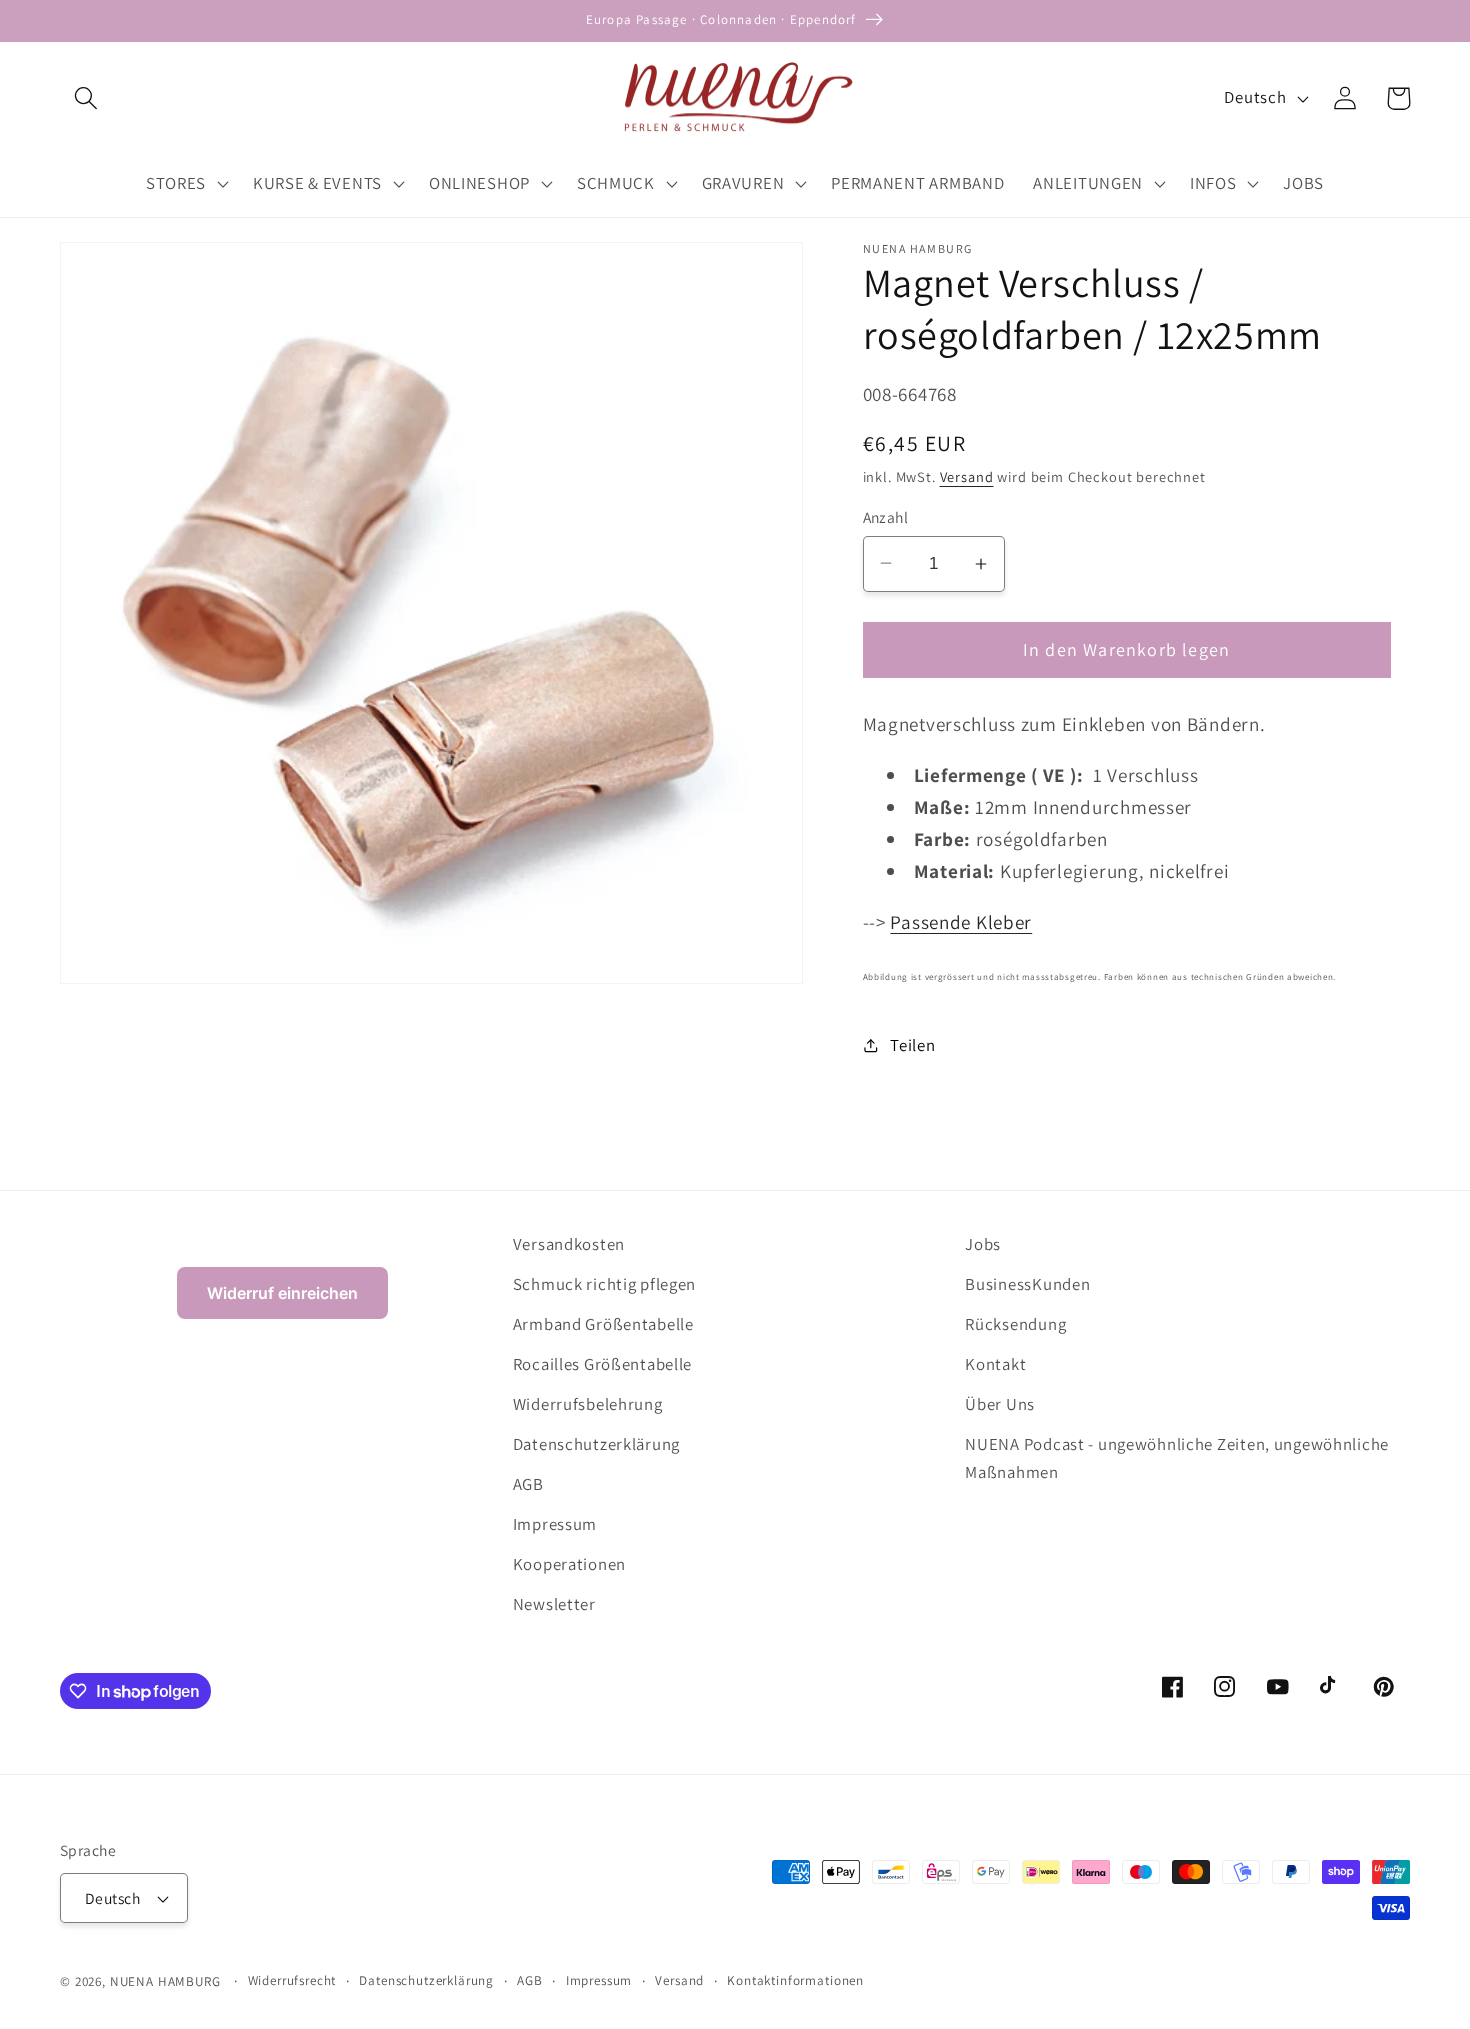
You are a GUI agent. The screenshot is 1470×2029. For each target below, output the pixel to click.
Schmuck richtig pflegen (605, 1284)
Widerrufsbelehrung (588, 1404)
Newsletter (554, 1604)
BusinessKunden (1027, 1284)
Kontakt (995, 1364)
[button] (86, 98)
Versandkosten (569, 1244)
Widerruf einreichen (282, 1293)
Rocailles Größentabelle (603, 1364)
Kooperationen (569, 1564)
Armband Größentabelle (603, 1324)
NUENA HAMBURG (165, 1981)
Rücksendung (1015, 1324)
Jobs (983, 1244)
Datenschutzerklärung (596, 1444)
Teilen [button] (912, 1045)
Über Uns (1000, 1404)
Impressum (555, 1524)
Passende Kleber (961, 922)
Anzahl (886, 517)
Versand (967, 476)
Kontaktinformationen (795, 1980)
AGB (528, 1484)
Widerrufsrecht (292, 1980)
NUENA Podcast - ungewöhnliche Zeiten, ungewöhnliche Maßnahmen (1177, 1458)
